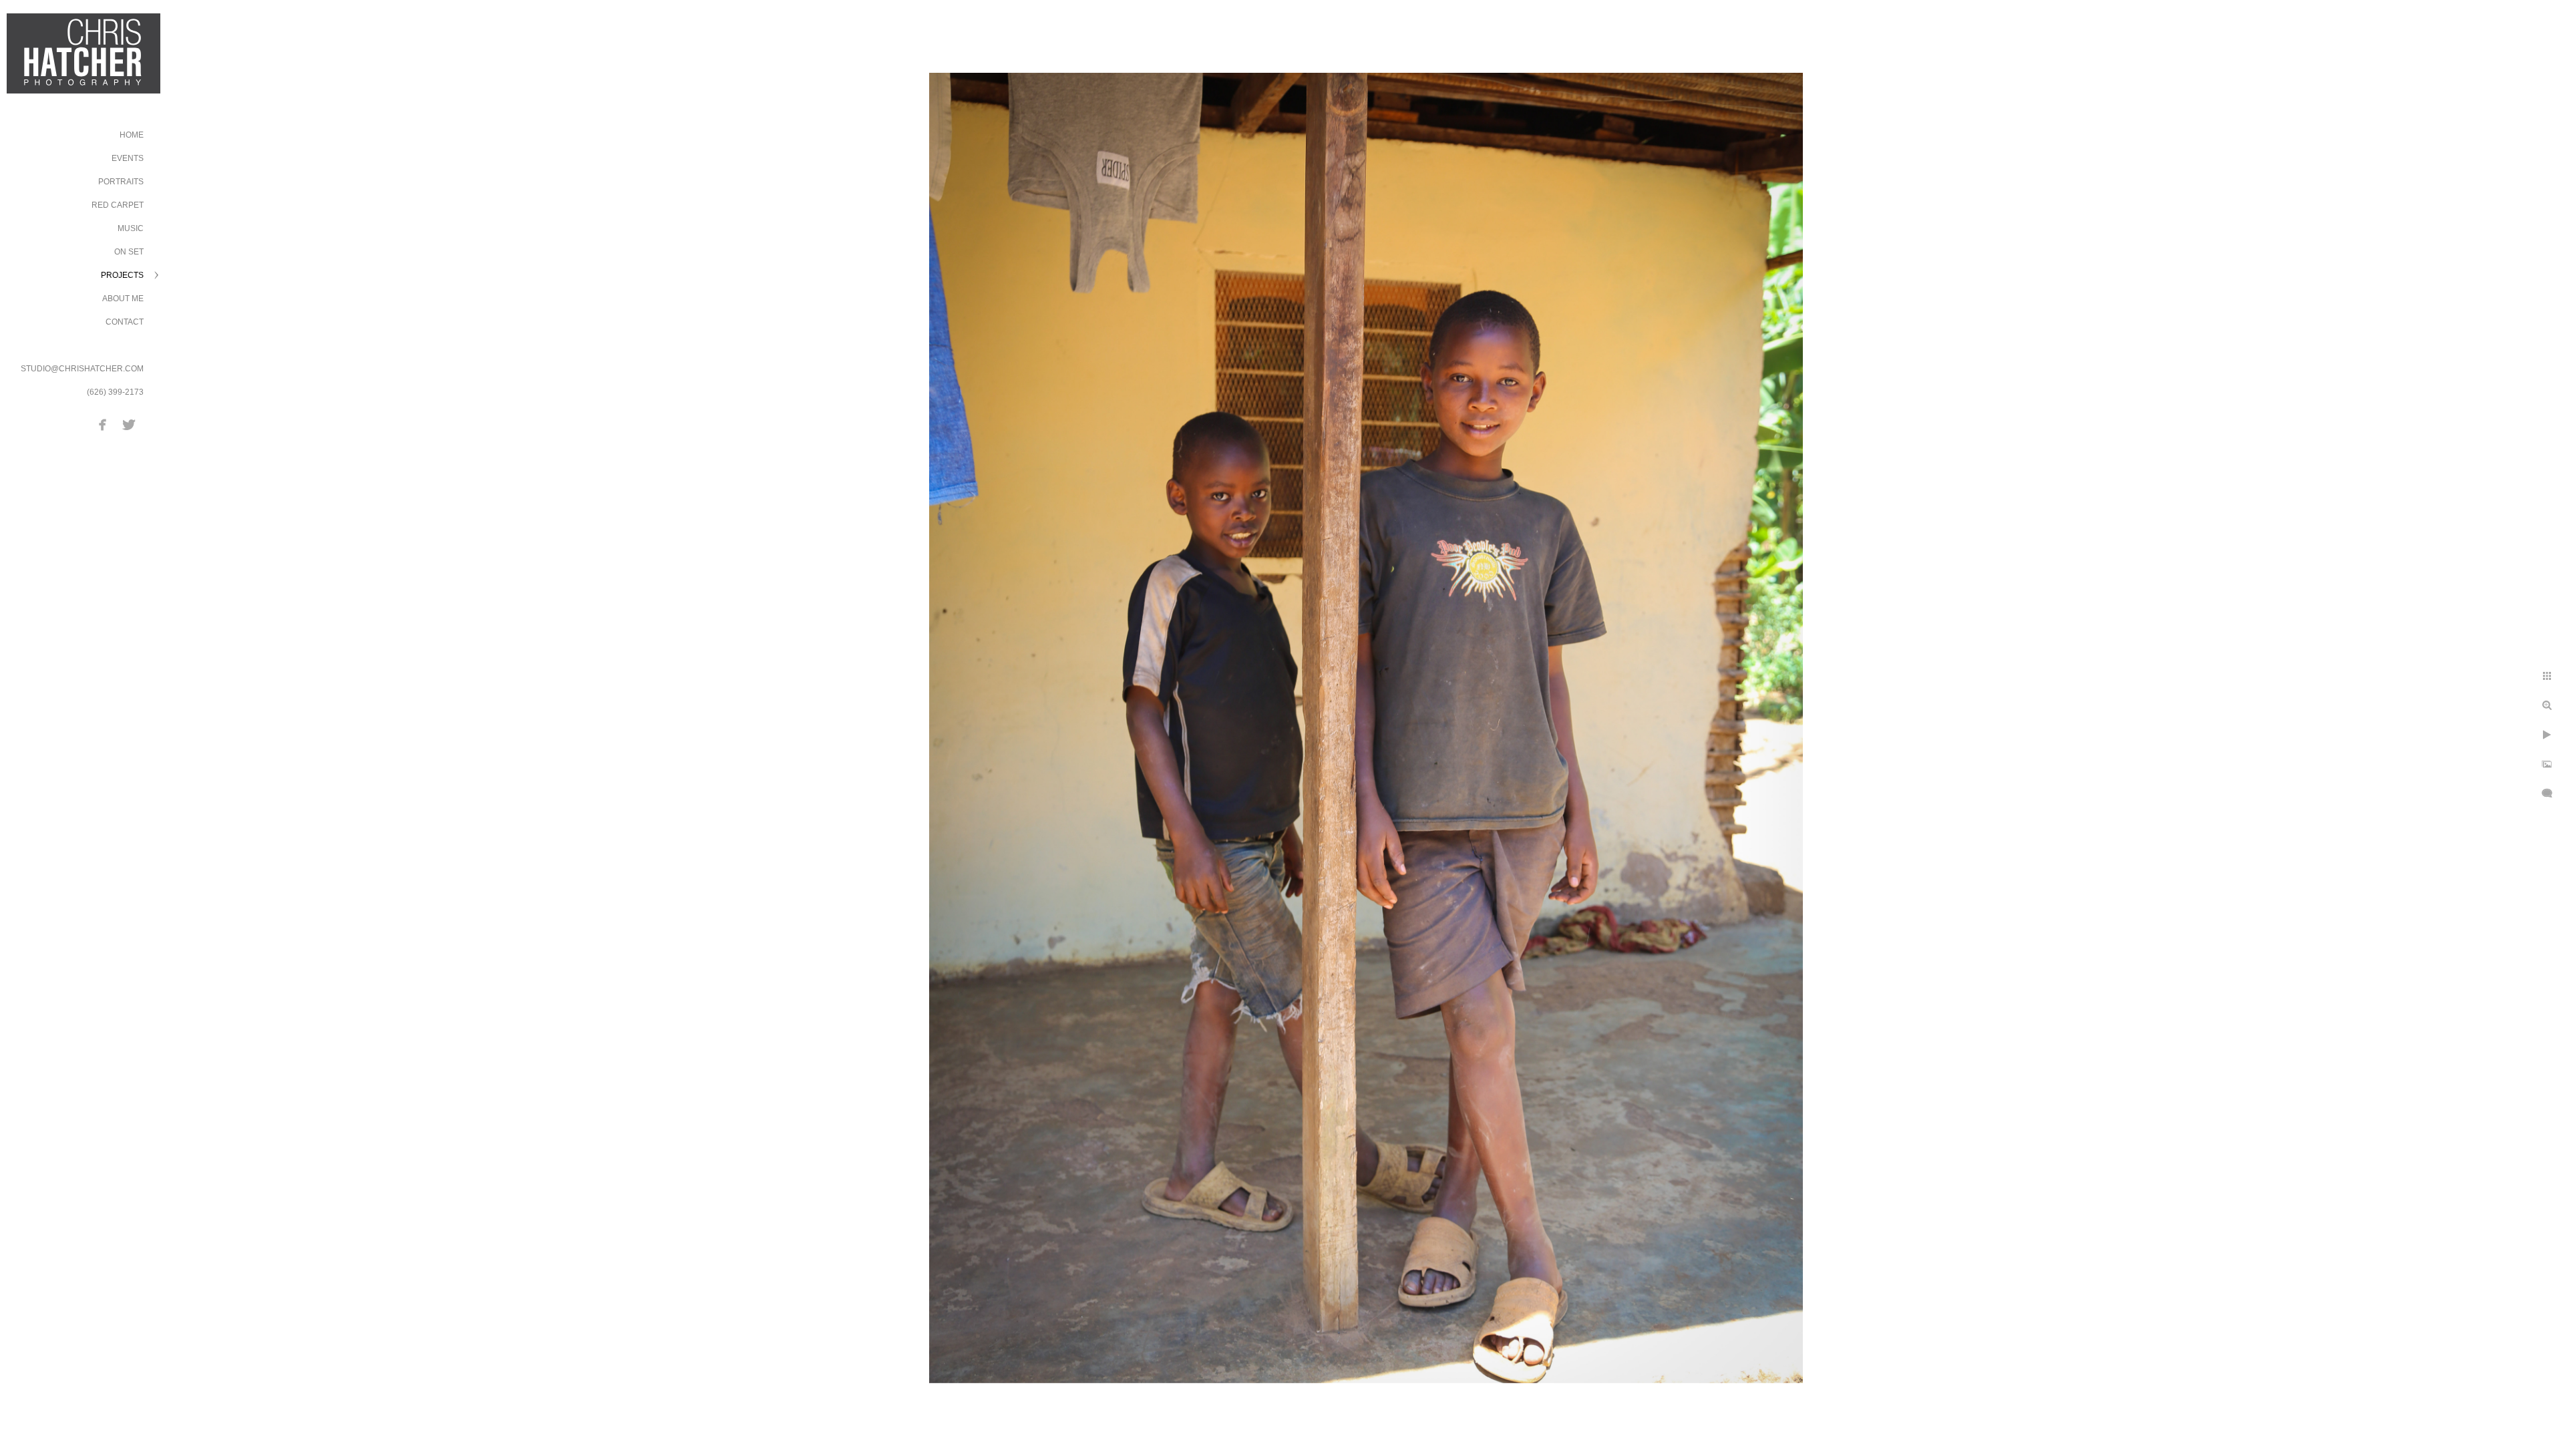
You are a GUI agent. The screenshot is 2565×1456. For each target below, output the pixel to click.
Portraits (121, 182)
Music (131, 228)
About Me (123, 299)
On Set (129, 252)
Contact (125, 322)
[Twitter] (129, 425)
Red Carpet (118, 205)
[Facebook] (103, 425)
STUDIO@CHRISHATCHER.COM (82, 369)
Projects (122, 275)
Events (128, 158)
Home (132, 135)
